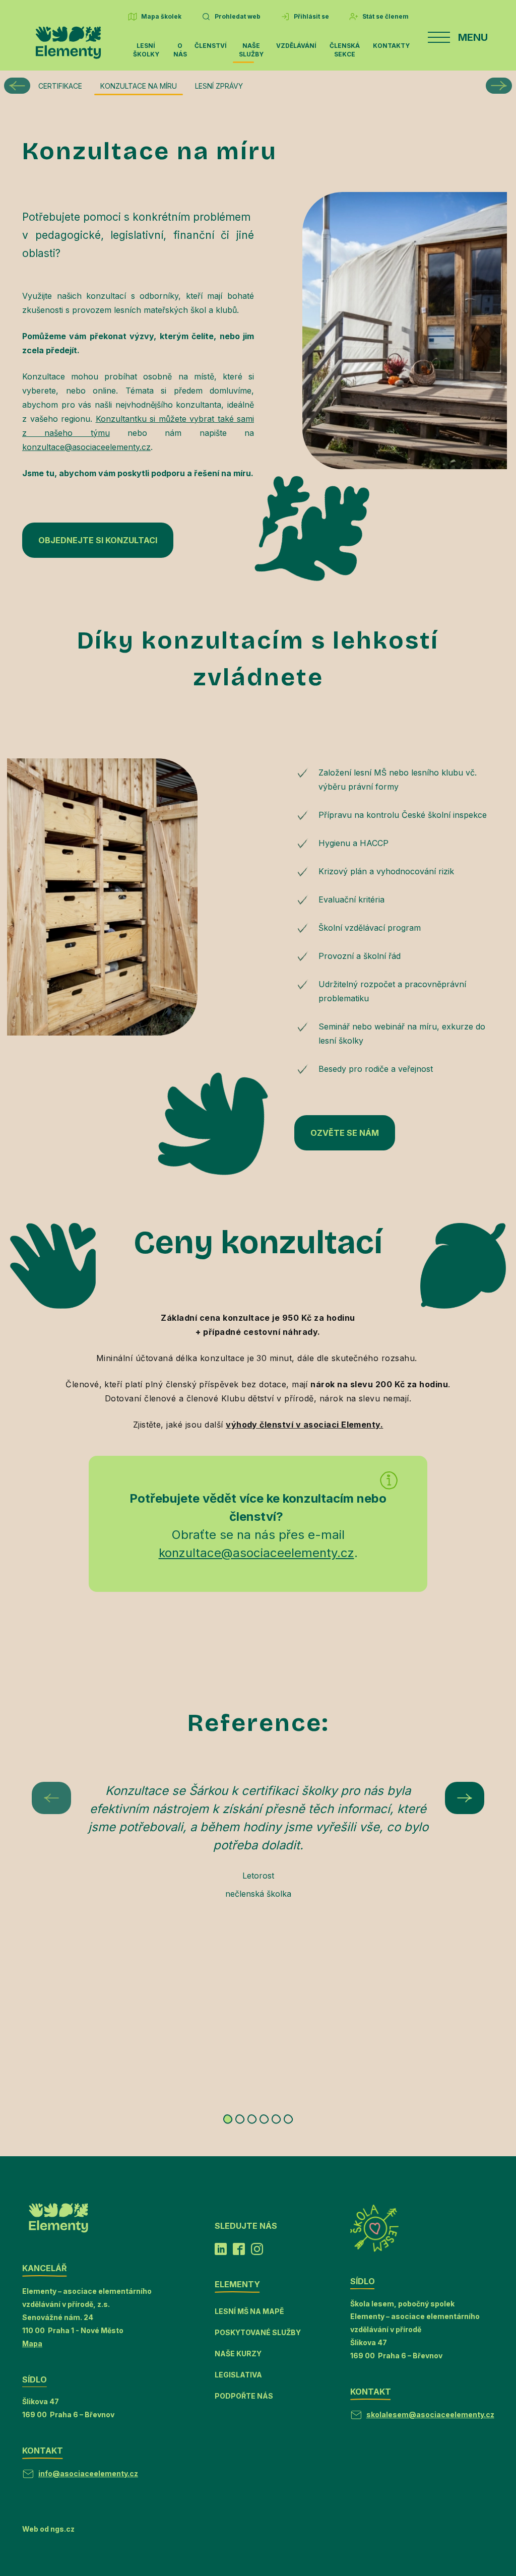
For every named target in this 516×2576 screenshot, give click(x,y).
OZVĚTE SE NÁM (345, 1133)
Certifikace (60, 86)
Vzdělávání (296, 46)
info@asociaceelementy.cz (88, 2473)
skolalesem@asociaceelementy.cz (430, 2414)
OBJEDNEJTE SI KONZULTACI (98, 540)
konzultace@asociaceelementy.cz (86, 447)
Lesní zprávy (219, 86)
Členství (211, 46)
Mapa (32, 2343)
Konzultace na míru (139, 86)
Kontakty (391, 46)
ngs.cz (62, 2529)
